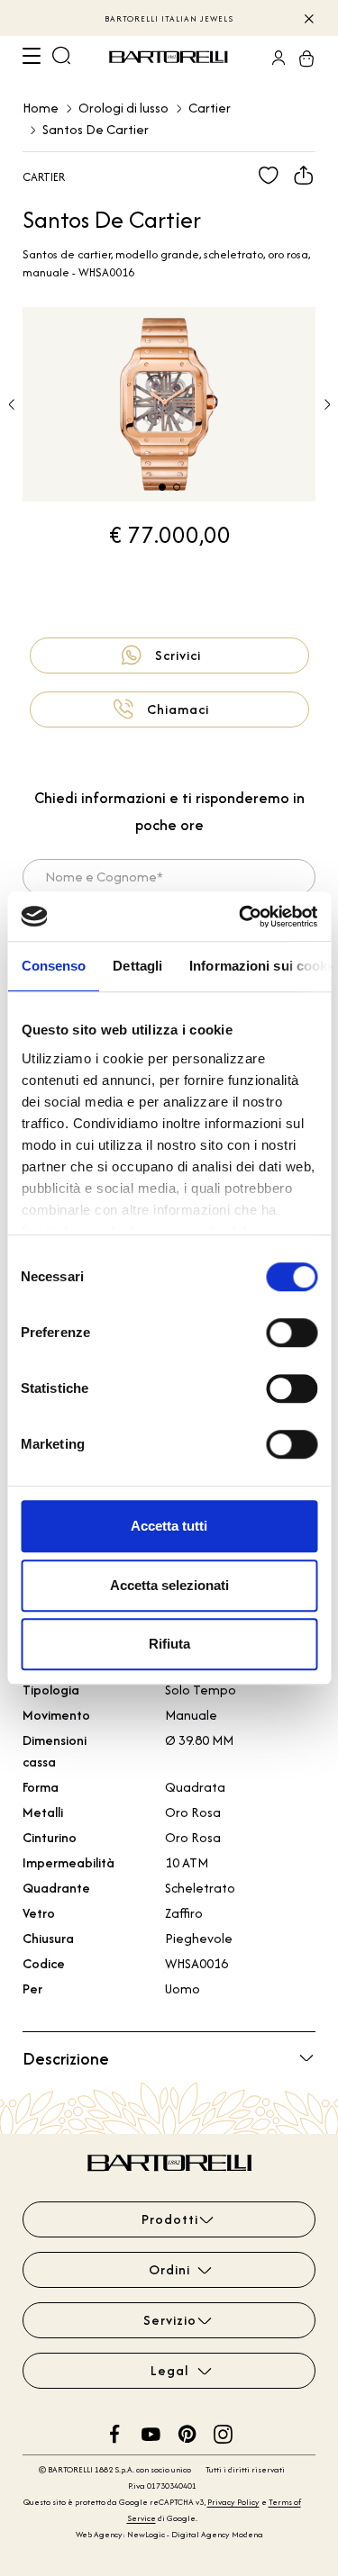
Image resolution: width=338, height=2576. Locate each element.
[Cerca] (61, 58)
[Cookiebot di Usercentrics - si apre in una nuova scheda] (241, 917)
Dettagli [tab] (137, 966)
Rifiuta (169, 1644)
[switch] (292, 1333)
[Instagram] (223, 2432)
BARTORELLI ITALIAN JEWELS (169, 18)
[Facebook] (115, 2432)
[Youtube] (151, 2432)
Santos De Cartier (96, 129)
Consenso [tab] (53, 966)
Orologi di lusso (123, 108)
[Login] (273, 58)
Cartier (210, 108)
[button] (327, 405)
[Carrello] (301, 58)
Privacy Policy (233, 2502)
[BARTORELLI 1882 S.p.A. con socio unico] (171, 58)
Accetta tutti (169, 1526)
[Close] (308, 18)
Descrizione (66, 2059)
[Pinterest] (187, 2432)
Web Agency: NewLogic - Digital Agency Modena (169, 2534)
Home (41, 108)
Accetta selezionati (169, 1585)
